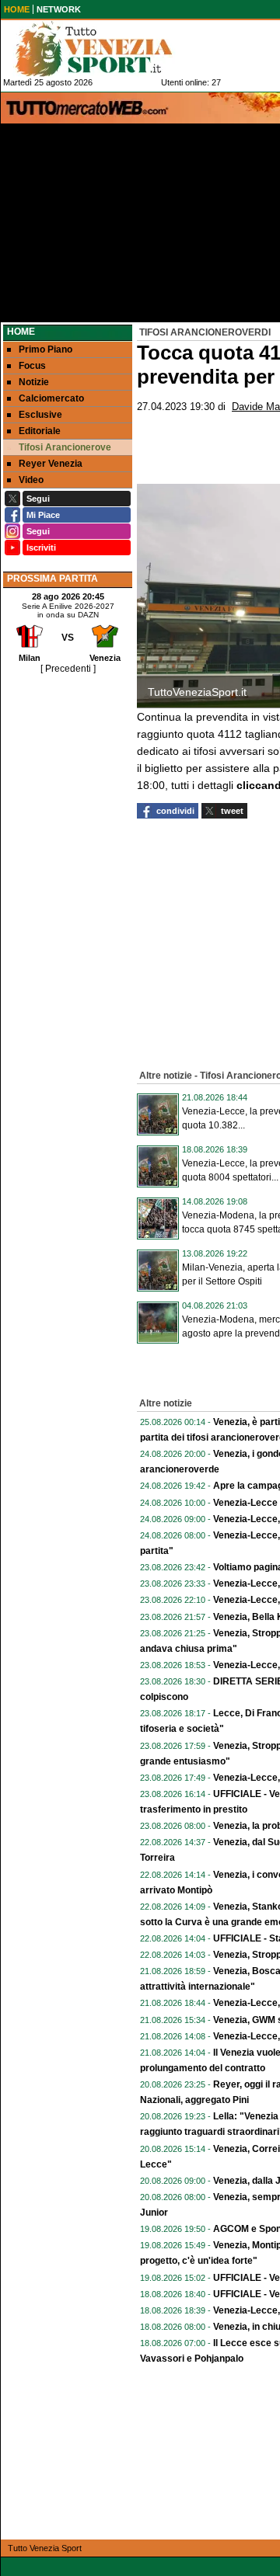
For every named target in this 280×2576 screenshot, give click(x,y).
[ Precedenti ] (68, 669)
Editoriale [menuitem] (40, 431)
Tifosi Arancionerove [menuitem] (65, 447)
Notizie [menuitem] (34, 382)
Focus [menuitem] (32, 366)
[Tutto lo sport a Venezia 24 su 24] (106, 49)
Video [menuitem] (31, 480)
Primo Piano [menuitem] (45, 349)
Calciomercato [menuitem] (51, 398)
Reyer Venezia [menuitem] (51, 464)
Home (21, 332)
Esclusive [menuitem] (40, 415)
